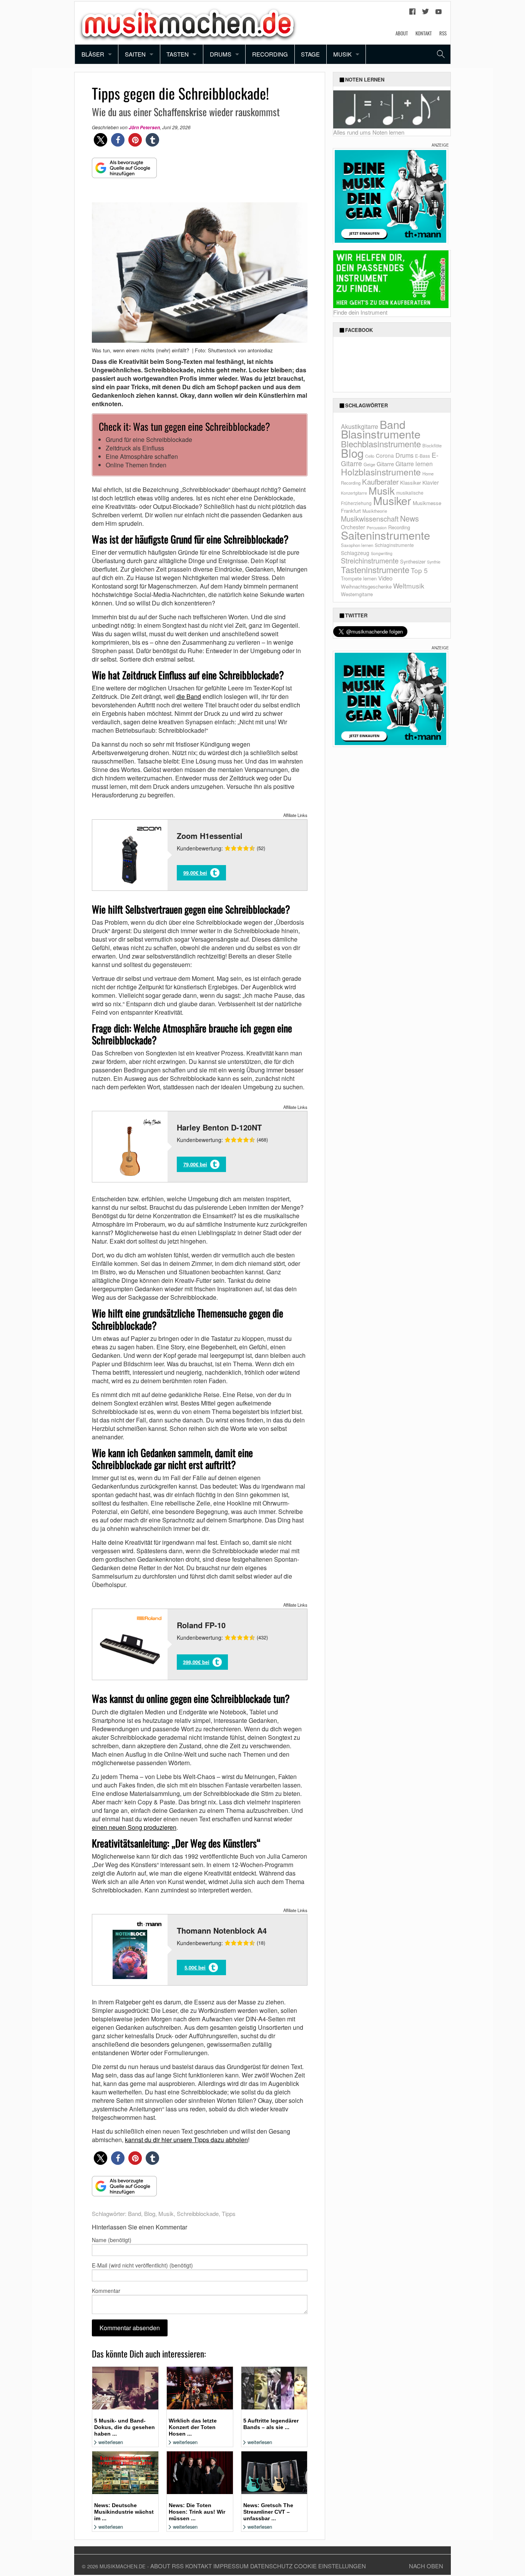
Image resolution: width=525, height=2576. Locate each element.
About (402, 33)
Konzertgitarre (354, 493)
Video (385, 578)
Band (135, 2213)
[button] (101, 140)
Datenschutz (271, 2566)
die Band (189, 696)
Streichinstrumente (370, 560)
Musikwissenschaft (370, 519)
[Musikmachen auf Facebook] (412, 13)
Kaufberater (380, 481)
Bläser (93, 54)
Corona (385, 455)
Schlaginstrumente (394, 545)
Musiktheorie (375, 511)
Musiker (392, 500)
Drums (221, 54)
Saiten (135, 54)
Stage (310, 54)
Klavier (431, 482)
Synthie (434, 562)
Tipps (229, 2213)
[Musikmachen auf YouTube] (439, 13)
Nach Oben (426, 2566)
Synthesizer (413, 561)
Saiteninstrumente (385, 535)
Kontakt (424, 33)
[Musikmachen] (188, 22)
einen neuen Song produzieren (134, 1827)
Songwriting (382, 553)
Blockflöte (432, 445)
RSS (443, 33)
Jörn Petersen (144, 128)
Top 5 (419, 570)
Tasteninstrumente (375, 569)
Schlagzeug (355, 553)
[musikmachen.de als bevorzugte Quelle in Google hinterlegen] (124, 172)
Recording (270, 54)
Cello (370, 456)
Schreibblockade (198, 2213)
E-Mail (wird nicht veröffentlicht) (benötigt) (142, 2265)
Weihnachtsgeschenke (366, 586)
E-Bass (423, 456)
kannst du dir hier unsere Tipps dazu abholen (186, 2140)
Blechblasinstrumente (381, 444)
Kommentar (106, 2291)
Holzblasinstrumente (381, 472)
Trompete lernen (359, 578)
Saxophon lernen (357, 545)
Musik (342, 54)
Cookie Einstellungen (330, 2566)
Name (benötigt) (112, 2240)
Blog (150, 2213)
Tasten (178, 54)
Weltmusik (409, 586)
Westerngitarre (357, 594)
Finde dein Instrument (360, 312)
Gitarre (385, 464)
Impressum (231, 2566)
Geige (369, 464)
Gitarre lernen (414, 464)
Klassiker (410, 483)
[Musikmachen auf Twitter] (425, 13)
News (410, 518)
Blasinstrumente (381, 434)
